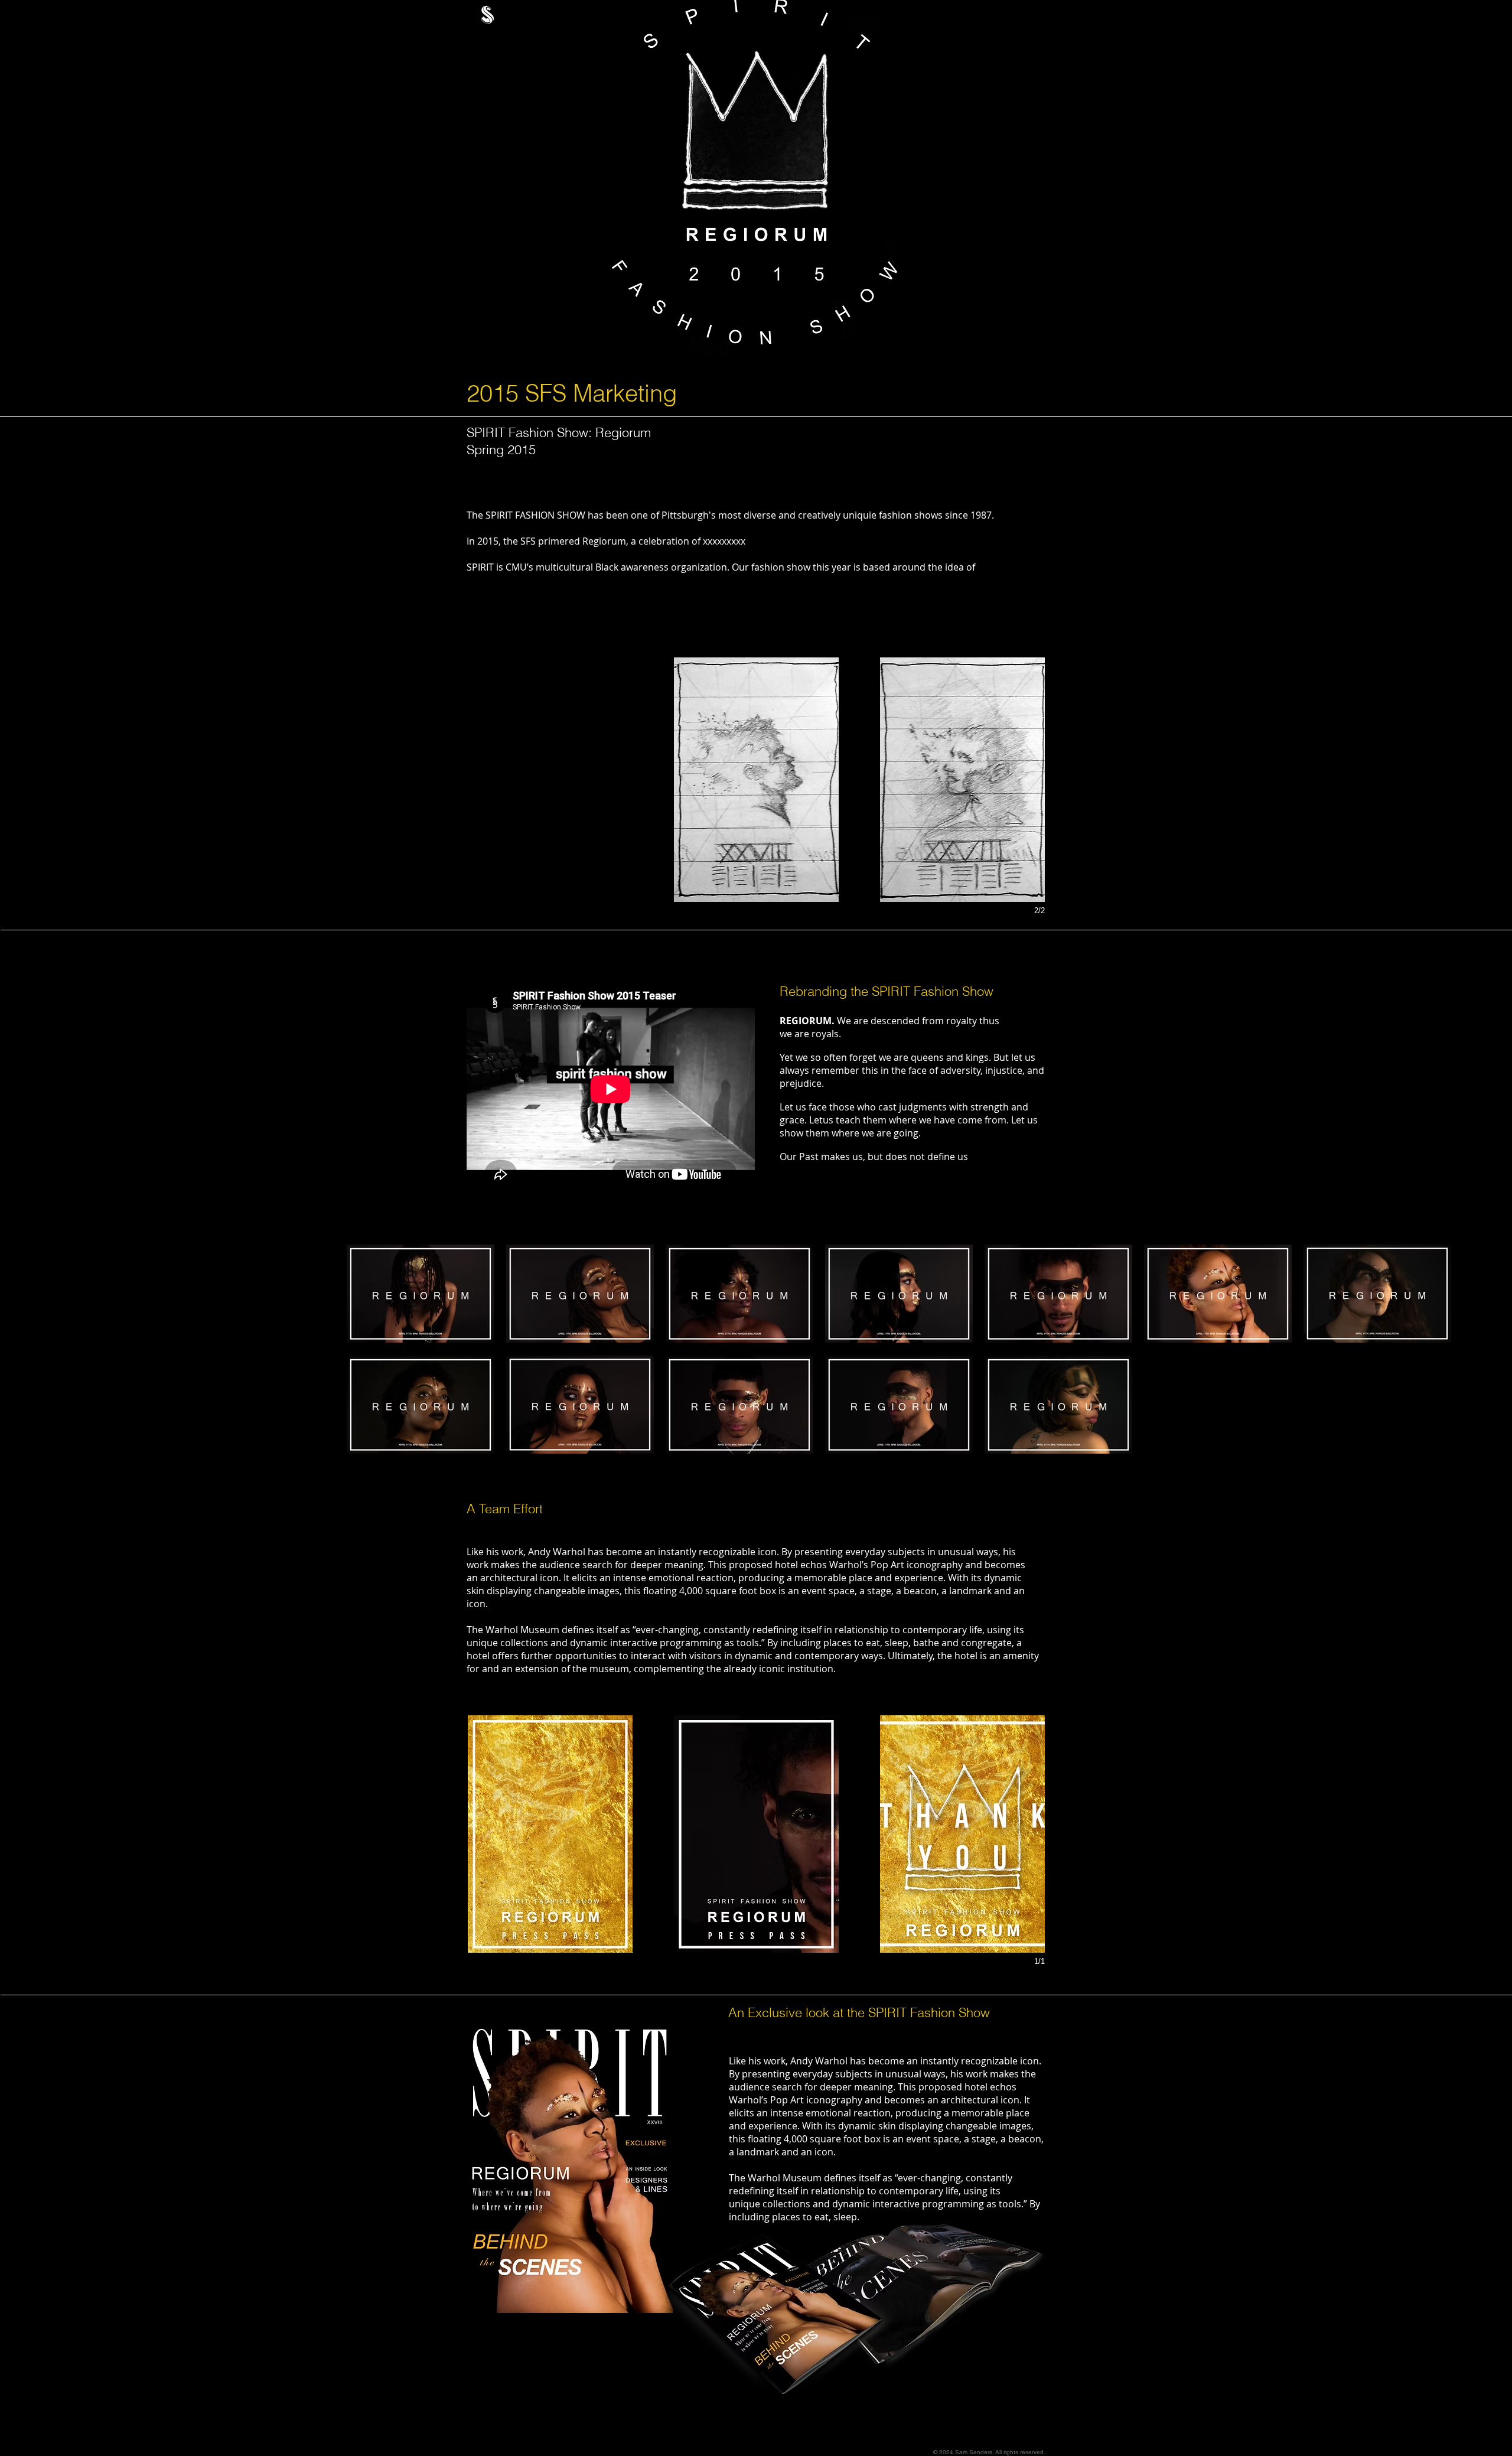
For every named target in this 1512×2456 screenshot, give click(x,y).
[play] (1076, 7)
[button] (550, 780)
